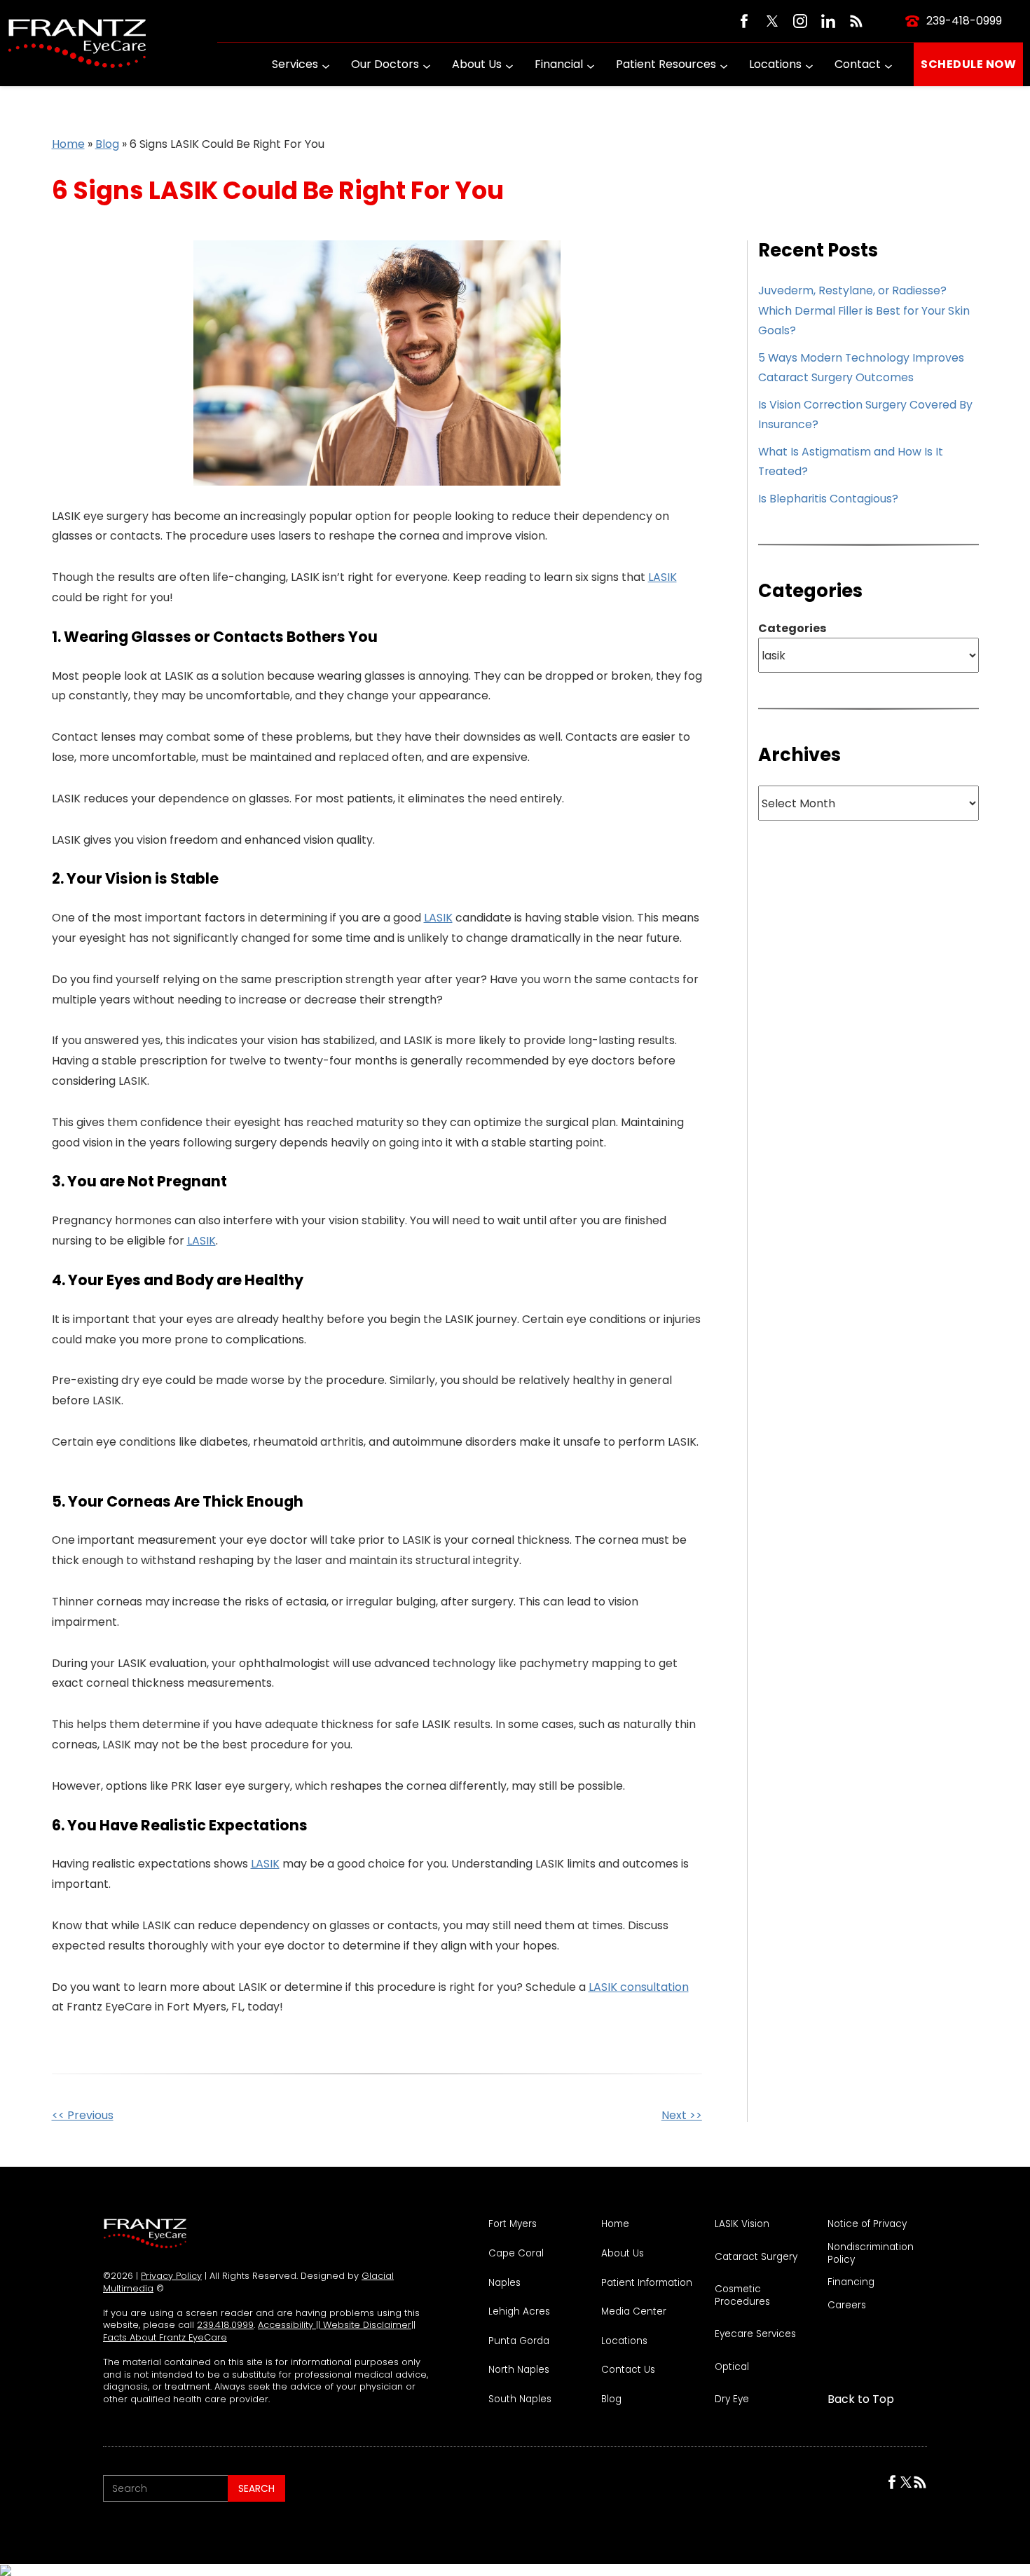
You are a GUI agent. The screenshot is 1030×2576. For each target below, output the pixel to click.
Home (68, 144)
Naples (504, 2283)
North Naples (519, 2370)
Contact (858, 64)
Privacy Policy (171, 2276)
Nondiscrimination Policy (871, 2253)
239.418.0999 (225, 2325)
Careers (847, 2306)
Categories (792, 629)
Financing (851, 2282)
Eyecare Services (755, 2334)
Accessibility (287, 2325)
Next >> (682, 2115)
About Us (477, 64)
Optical (732, 2367)
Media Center (634, 2312)
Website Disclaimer (366, 2325)
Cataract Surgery (756, 2257)
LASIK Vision (742, 2224)
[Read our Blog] (856, 21)
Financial (559, 64)
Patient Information (647, 2283)
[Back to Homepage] (145, 2233)
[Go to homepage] (77, 43)
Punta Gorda (519, 2341)
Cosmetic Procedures (742, 2295)
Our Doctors (385, 64)
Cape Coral (516, 2254)
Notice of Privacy (867, 2224)
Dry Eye (732, 2399)
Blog (107, 144)
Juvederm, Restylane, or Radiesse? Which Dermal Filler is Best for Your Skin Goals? (864, 310)
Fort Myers (513, 2224)
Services (295, 64)
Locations (775, 64)
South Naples (520, 2399)
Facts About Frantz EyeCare (165, 2337)
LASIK (662, 577)
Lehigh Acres (519, 2312)
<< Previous (83, 2115)
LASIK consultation (639, 1987)
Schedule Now (968, 64)
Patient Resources (666, 64)
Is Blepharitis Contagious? (828, 499)
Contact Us (628, 2370)
